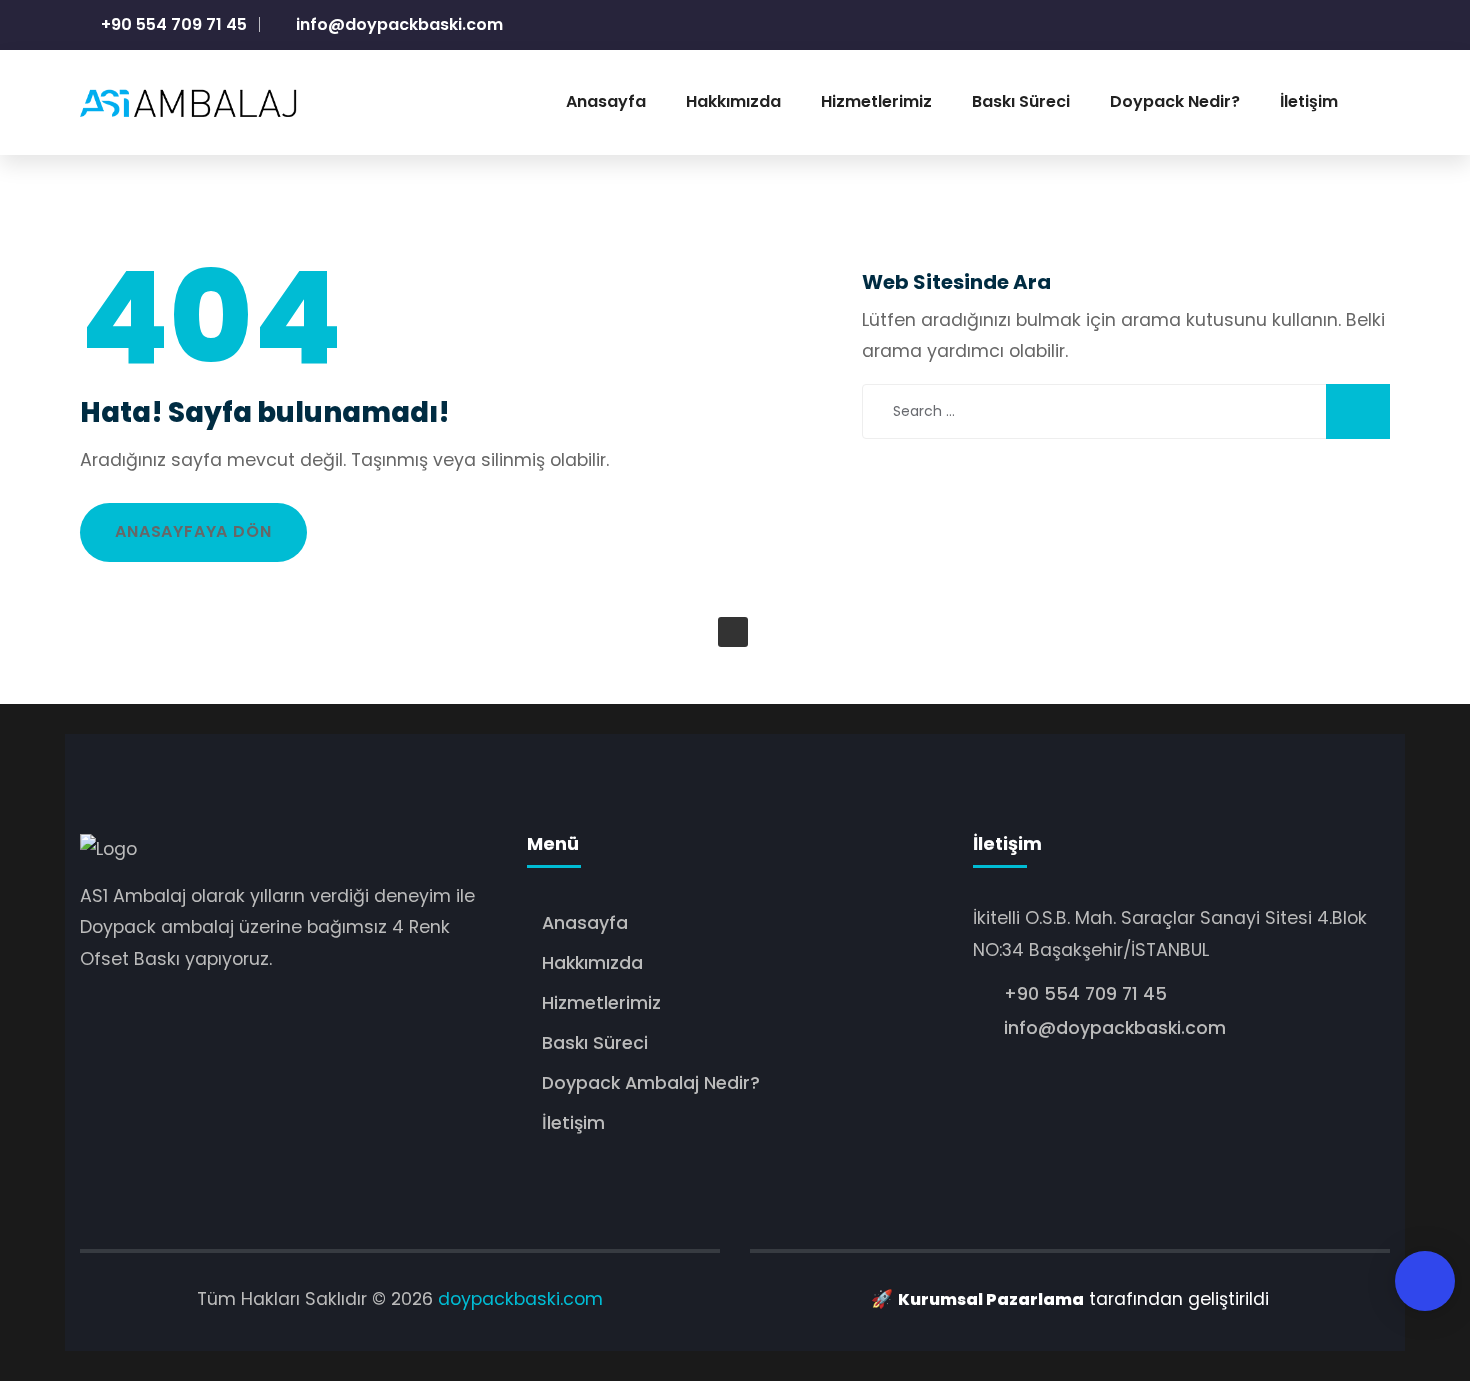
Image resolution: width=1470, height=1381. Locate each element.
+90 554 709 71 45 (172, 24)
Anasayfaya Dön (193, 531)
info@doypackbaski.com (397, 24)
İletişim (573, 1123)
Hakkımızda (592, 963)
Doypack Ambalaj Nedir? (651, 1083)
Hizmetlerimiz (601, 1003)
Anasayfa (585, 923)
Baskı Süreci (595, 1043)
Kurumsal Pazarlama (991, 1299)
